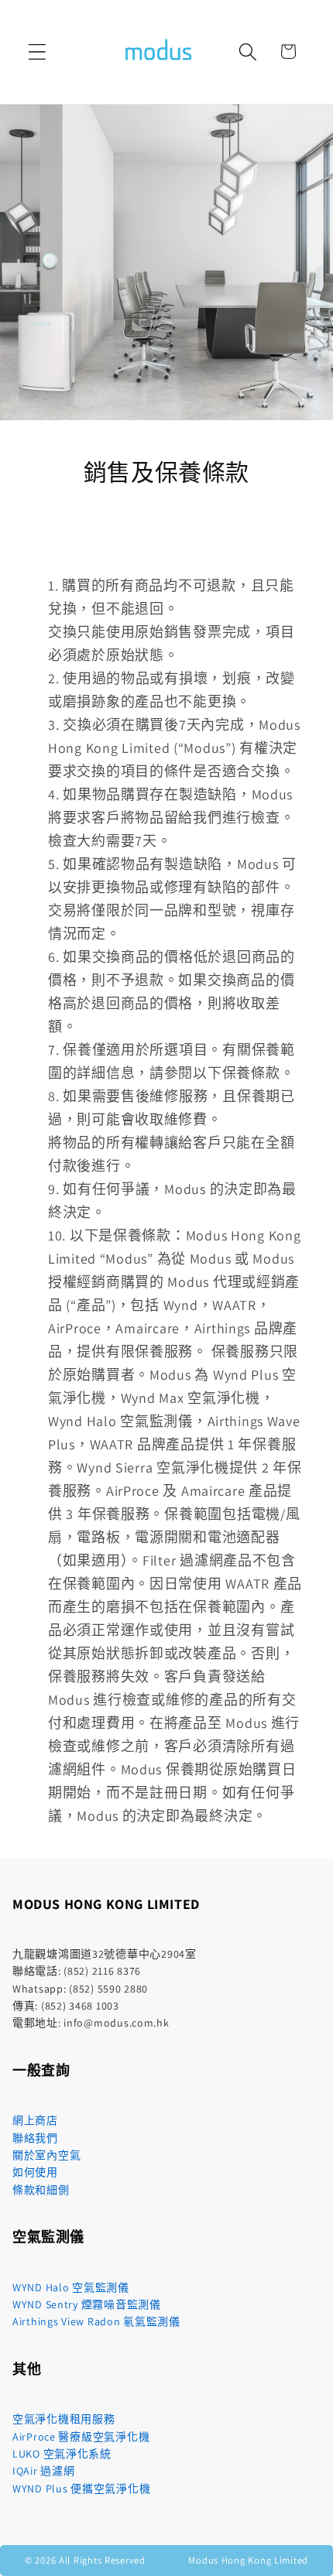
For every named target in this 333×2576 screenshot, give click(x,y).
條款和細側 (41, 2190)
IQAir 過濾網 (43, 2471)
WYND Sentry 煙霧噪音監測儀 (87, 2304)
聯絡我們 (35, 2138)
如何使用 (35, 2172)
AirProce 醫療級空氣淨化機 (81, 2437)
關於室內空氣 (46, 2155)
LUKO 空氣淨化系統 (62, 2454)
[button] (38, 51)
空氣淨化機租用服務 (64, 2419)
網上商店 (35, 2120)
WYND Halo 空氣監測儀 (71, 2287)
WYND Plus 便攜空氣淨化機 (81, 2489)
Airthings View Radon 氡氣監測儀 (96, 2321)
